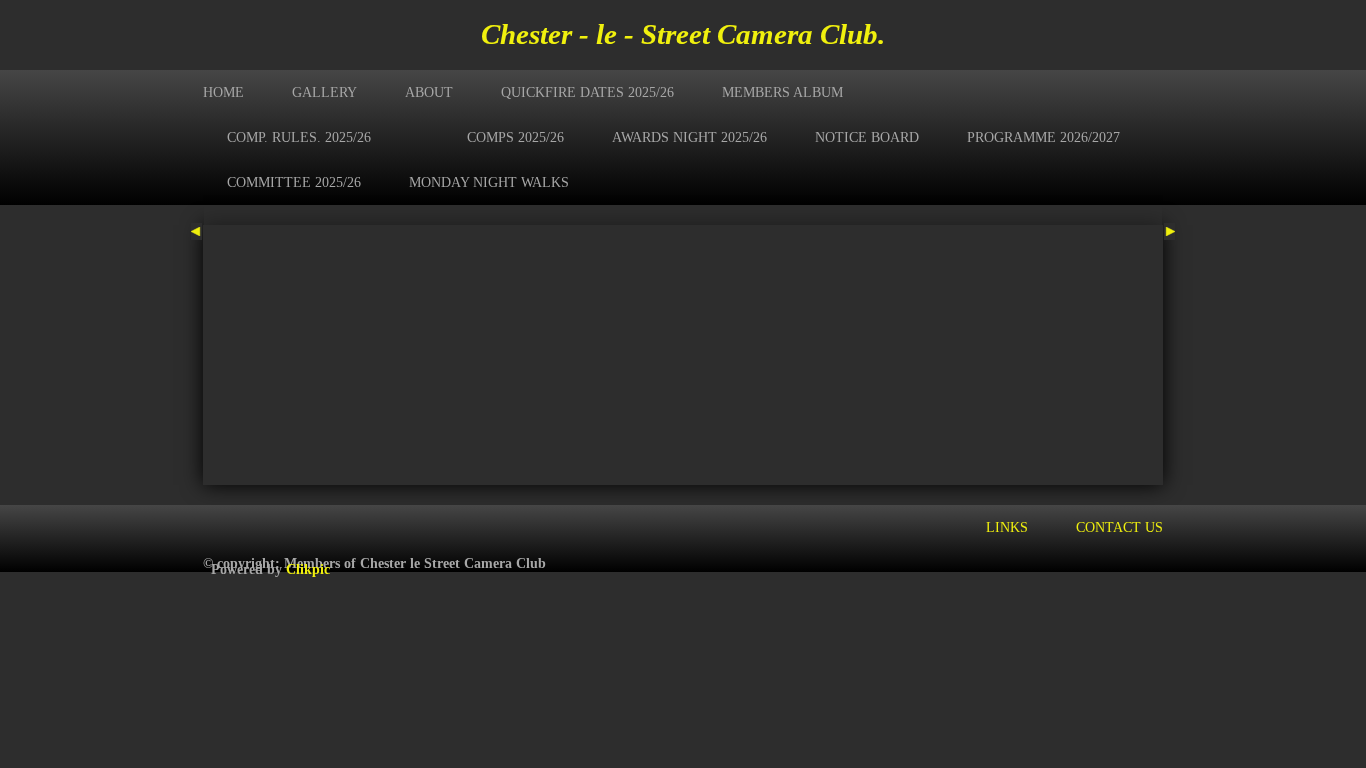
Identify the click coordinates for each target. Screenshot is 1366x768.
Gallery (324, 92)
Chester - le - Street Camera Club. (683, 34)
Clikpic (308, 569)
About (429, 92)
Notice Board (867, 137)
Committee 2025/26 (294, 182)
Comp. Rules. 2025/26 (299, 137)
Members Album (782, 92)
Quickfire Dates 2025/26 (587, 92)
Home (223, 92)
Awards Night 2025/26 (689, 137)
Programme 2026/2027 (1043, 137)
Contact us (1119, 527)
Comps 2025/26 (515, 137)
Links (1007, 527)
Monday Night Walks (489, 182)
